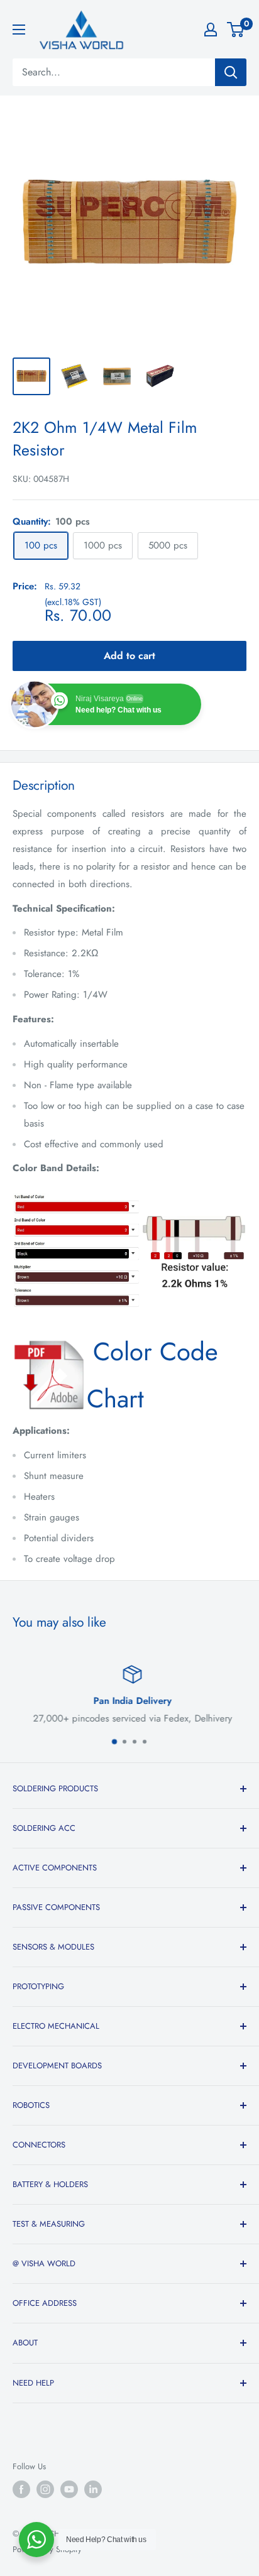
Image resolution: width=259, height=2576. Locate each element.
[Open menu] (19, 30)
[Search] (231, 72)
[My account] (211, 30)
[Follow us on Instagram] (45, 2489)
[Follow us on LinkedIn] (93, 2489)
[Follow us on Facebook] (21, 2489)
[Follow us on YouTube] (69, 2489)
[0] (236, 30)
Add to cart (129, 656)
